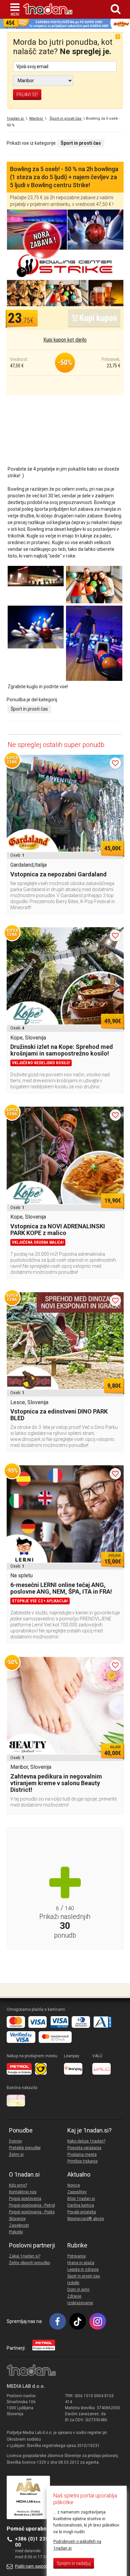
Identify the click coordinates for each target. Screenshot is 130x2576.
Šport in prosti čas (29, 709)
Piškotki (16, 2232)
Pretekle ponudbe (25, 2148)
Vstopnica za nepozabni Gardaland (58, 874)
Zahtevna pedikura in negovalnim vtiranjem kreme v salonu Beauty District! (56, 1783)
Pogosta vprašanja (84, 2148)
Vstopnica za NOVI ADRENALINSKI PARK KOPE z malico (58, 1230)
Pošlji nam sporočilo (33, 2566)
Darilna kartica (81, 2205)
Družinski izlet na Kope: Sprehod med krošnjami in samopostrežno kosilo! (62, 1050)
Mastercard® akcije (86, 2219)
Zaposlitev (77, 2192)
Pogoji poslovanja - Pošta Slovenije (32, 2215)
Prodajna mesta (82, 2155)
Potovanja (76, 2256)
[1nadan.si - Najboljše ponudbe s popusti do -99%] (48, 9)
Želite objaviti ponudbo (29, 2263)
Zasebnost (19, 2225)
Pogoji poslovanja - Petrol (32, 2205)
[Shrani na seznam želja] (115, 763)
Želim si (16, 2155)
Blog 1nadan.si (81, 2199)
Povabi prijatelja (82, 2212)
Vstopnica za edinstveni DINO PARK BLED (59, 1415)
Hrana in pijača (81, 2263)
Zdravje (74, 2296)
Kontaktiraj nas (23, 2192)
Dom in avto (78, 2290)
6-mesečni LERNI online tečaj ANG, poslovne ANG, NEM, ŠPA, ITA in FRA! (61, 1588)
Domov (15, 2141)
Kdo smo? (18, 2185)
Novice (74, 2185)
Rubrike (77, 2245)
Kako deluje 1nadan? (86, 2141)
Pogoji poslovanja (25, 2199)
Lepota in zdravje (83, 2270)
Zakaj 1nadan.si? (25, 2256)
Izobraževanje (80, 2303)
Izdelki (73, 2283)
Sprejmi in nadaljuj (74, 2563)
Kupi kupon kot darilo (65, 340)
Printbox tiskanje (82, 2161)
